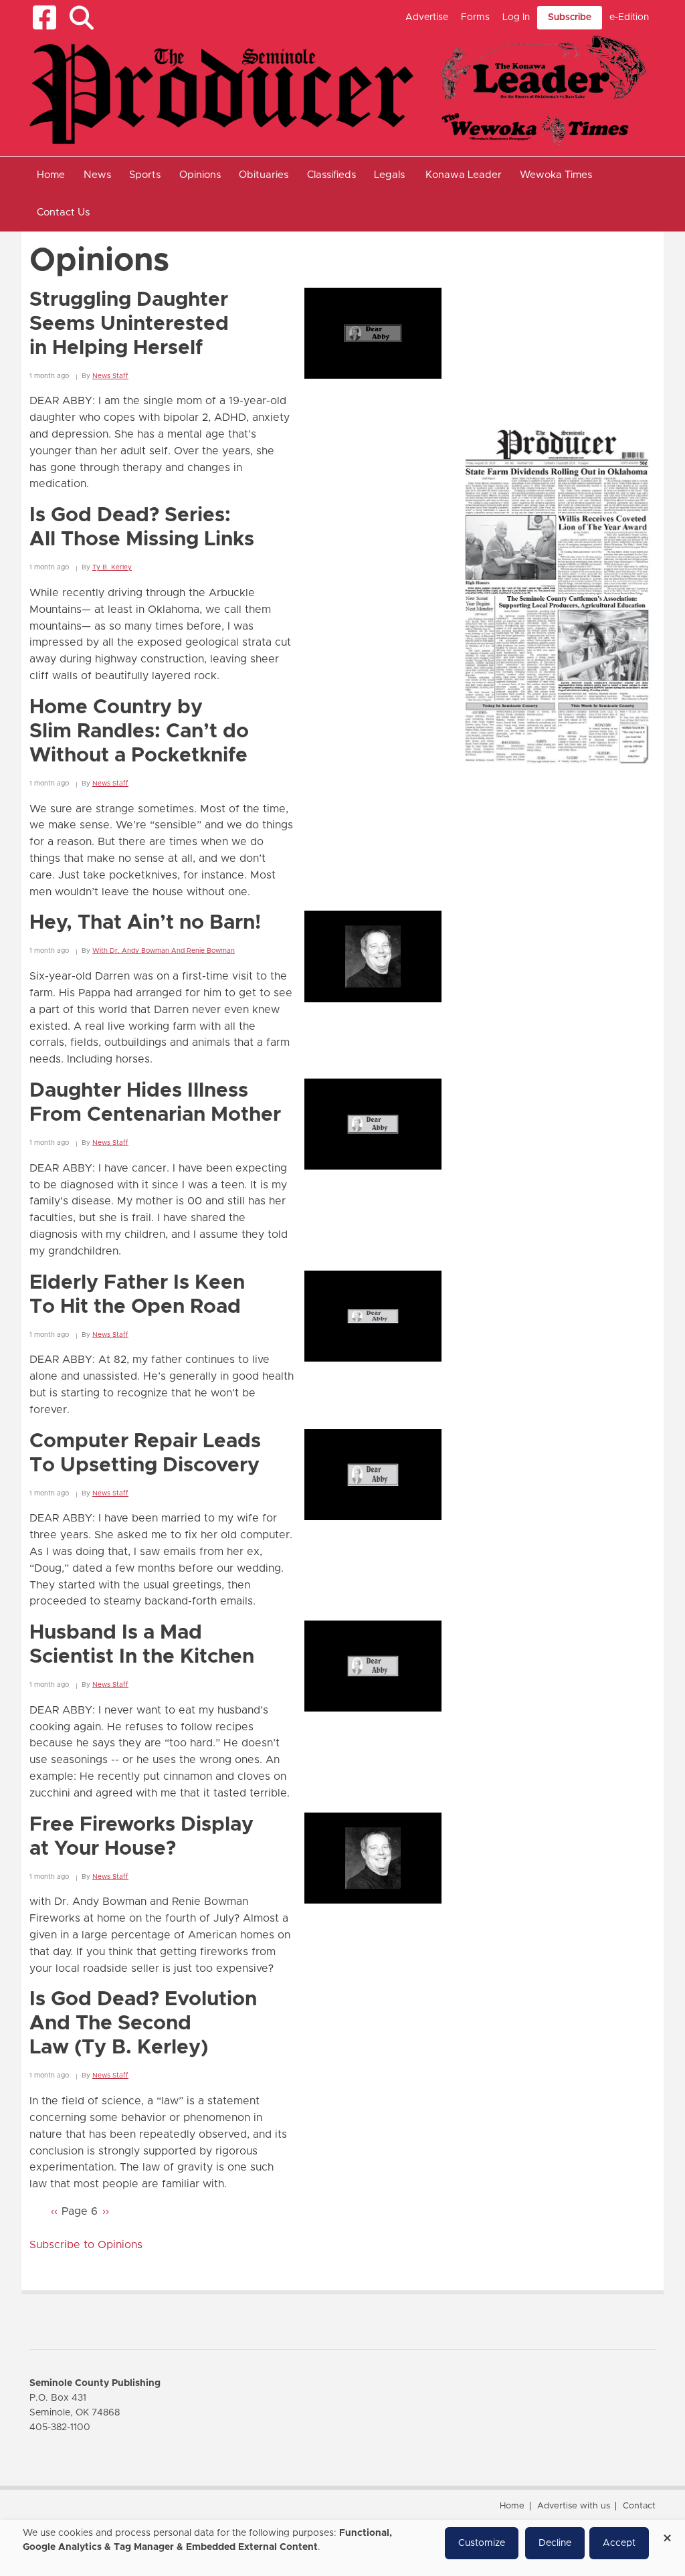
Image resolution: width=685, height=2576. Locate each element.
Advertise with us (574, 2506)
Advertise (427, 17)
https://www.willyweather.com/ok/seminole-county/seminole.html (558, 388)
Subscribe (570, 17)
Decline (555, 2543)
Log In (516, 17)
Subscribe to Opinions (86, 2245)
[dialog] (342, 2548)
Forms (475, 17)
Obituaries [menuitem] (264, 175)
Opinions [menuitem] (200, 175)
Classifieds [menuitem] (331, 175)
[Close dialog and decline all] (667, 2534)
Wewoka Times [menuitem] (556, 175)
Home (512, 2506)
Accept (619, 2543)
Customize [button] (482, 2543)
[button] (81, 18)
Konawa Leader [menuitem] (464, 175)
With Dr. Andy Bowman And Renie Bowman (164, 951)
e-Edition (629, 17)
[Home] (337, 90)
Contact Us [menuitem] (63, 212)
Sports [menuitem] (145, 175)
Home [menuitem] (51, 175)
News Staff (110, 376)
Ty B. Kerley (112, 567)
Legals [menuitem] (389, 175)
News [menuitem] (97, 175)
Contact (639, 2506)
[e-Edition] (557, 595)
